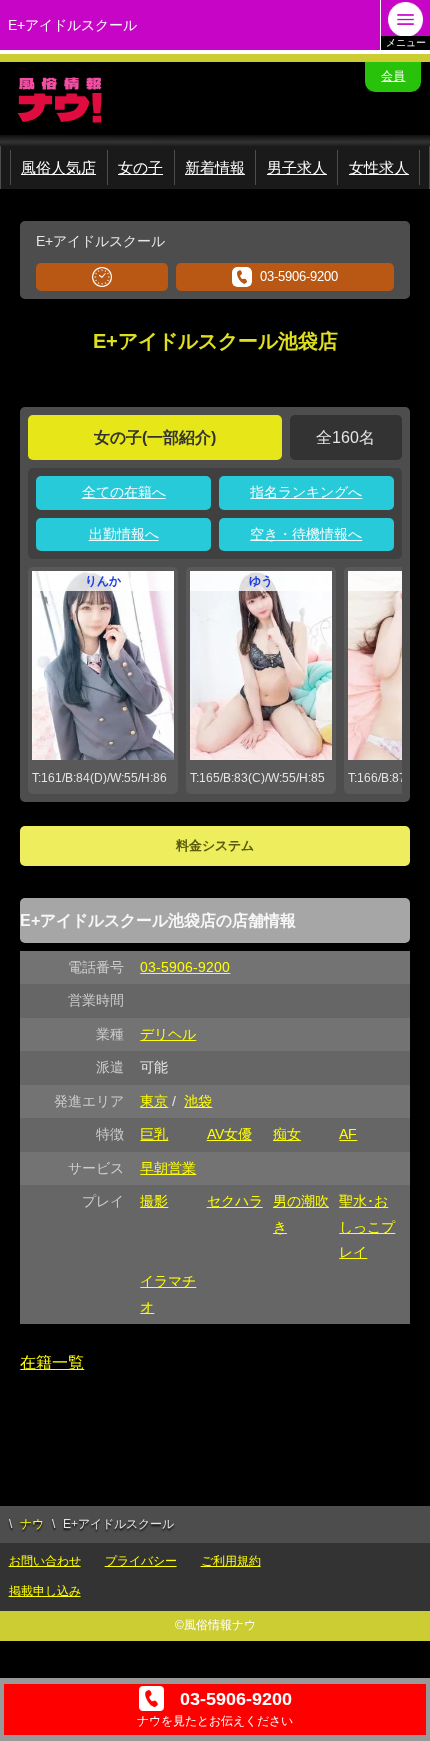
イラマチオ (168, 1293)
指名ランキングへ (306, 492)
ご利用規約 (231, 1561)
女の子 (140, 167)
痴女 (287, 1134)
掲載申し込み (45, 1591)
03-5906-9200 (299, 276)
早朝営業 (168, 1168)
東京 (154, 1101)
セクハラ (235, 1201)
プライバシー (141, 1561)
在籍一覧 (52, 1362)
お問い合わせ (45, 1561)
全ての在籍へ (124, 492)
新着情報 (215, 167)
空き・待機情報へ (306, 534)
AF (348, 1134)
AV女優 (229, 1134)
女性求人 (379, 167)
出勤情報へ (124, 534)
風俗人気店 (58, 167)
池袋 (198, 1101)
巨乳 (154, 1134)
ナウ (32, 1524)
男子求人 (297, 167)
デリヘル (168, 1034)
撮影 (154, 1201)
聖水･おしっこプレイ (367, 1226)
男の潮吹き (301, 1213)
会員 (393, 76)
